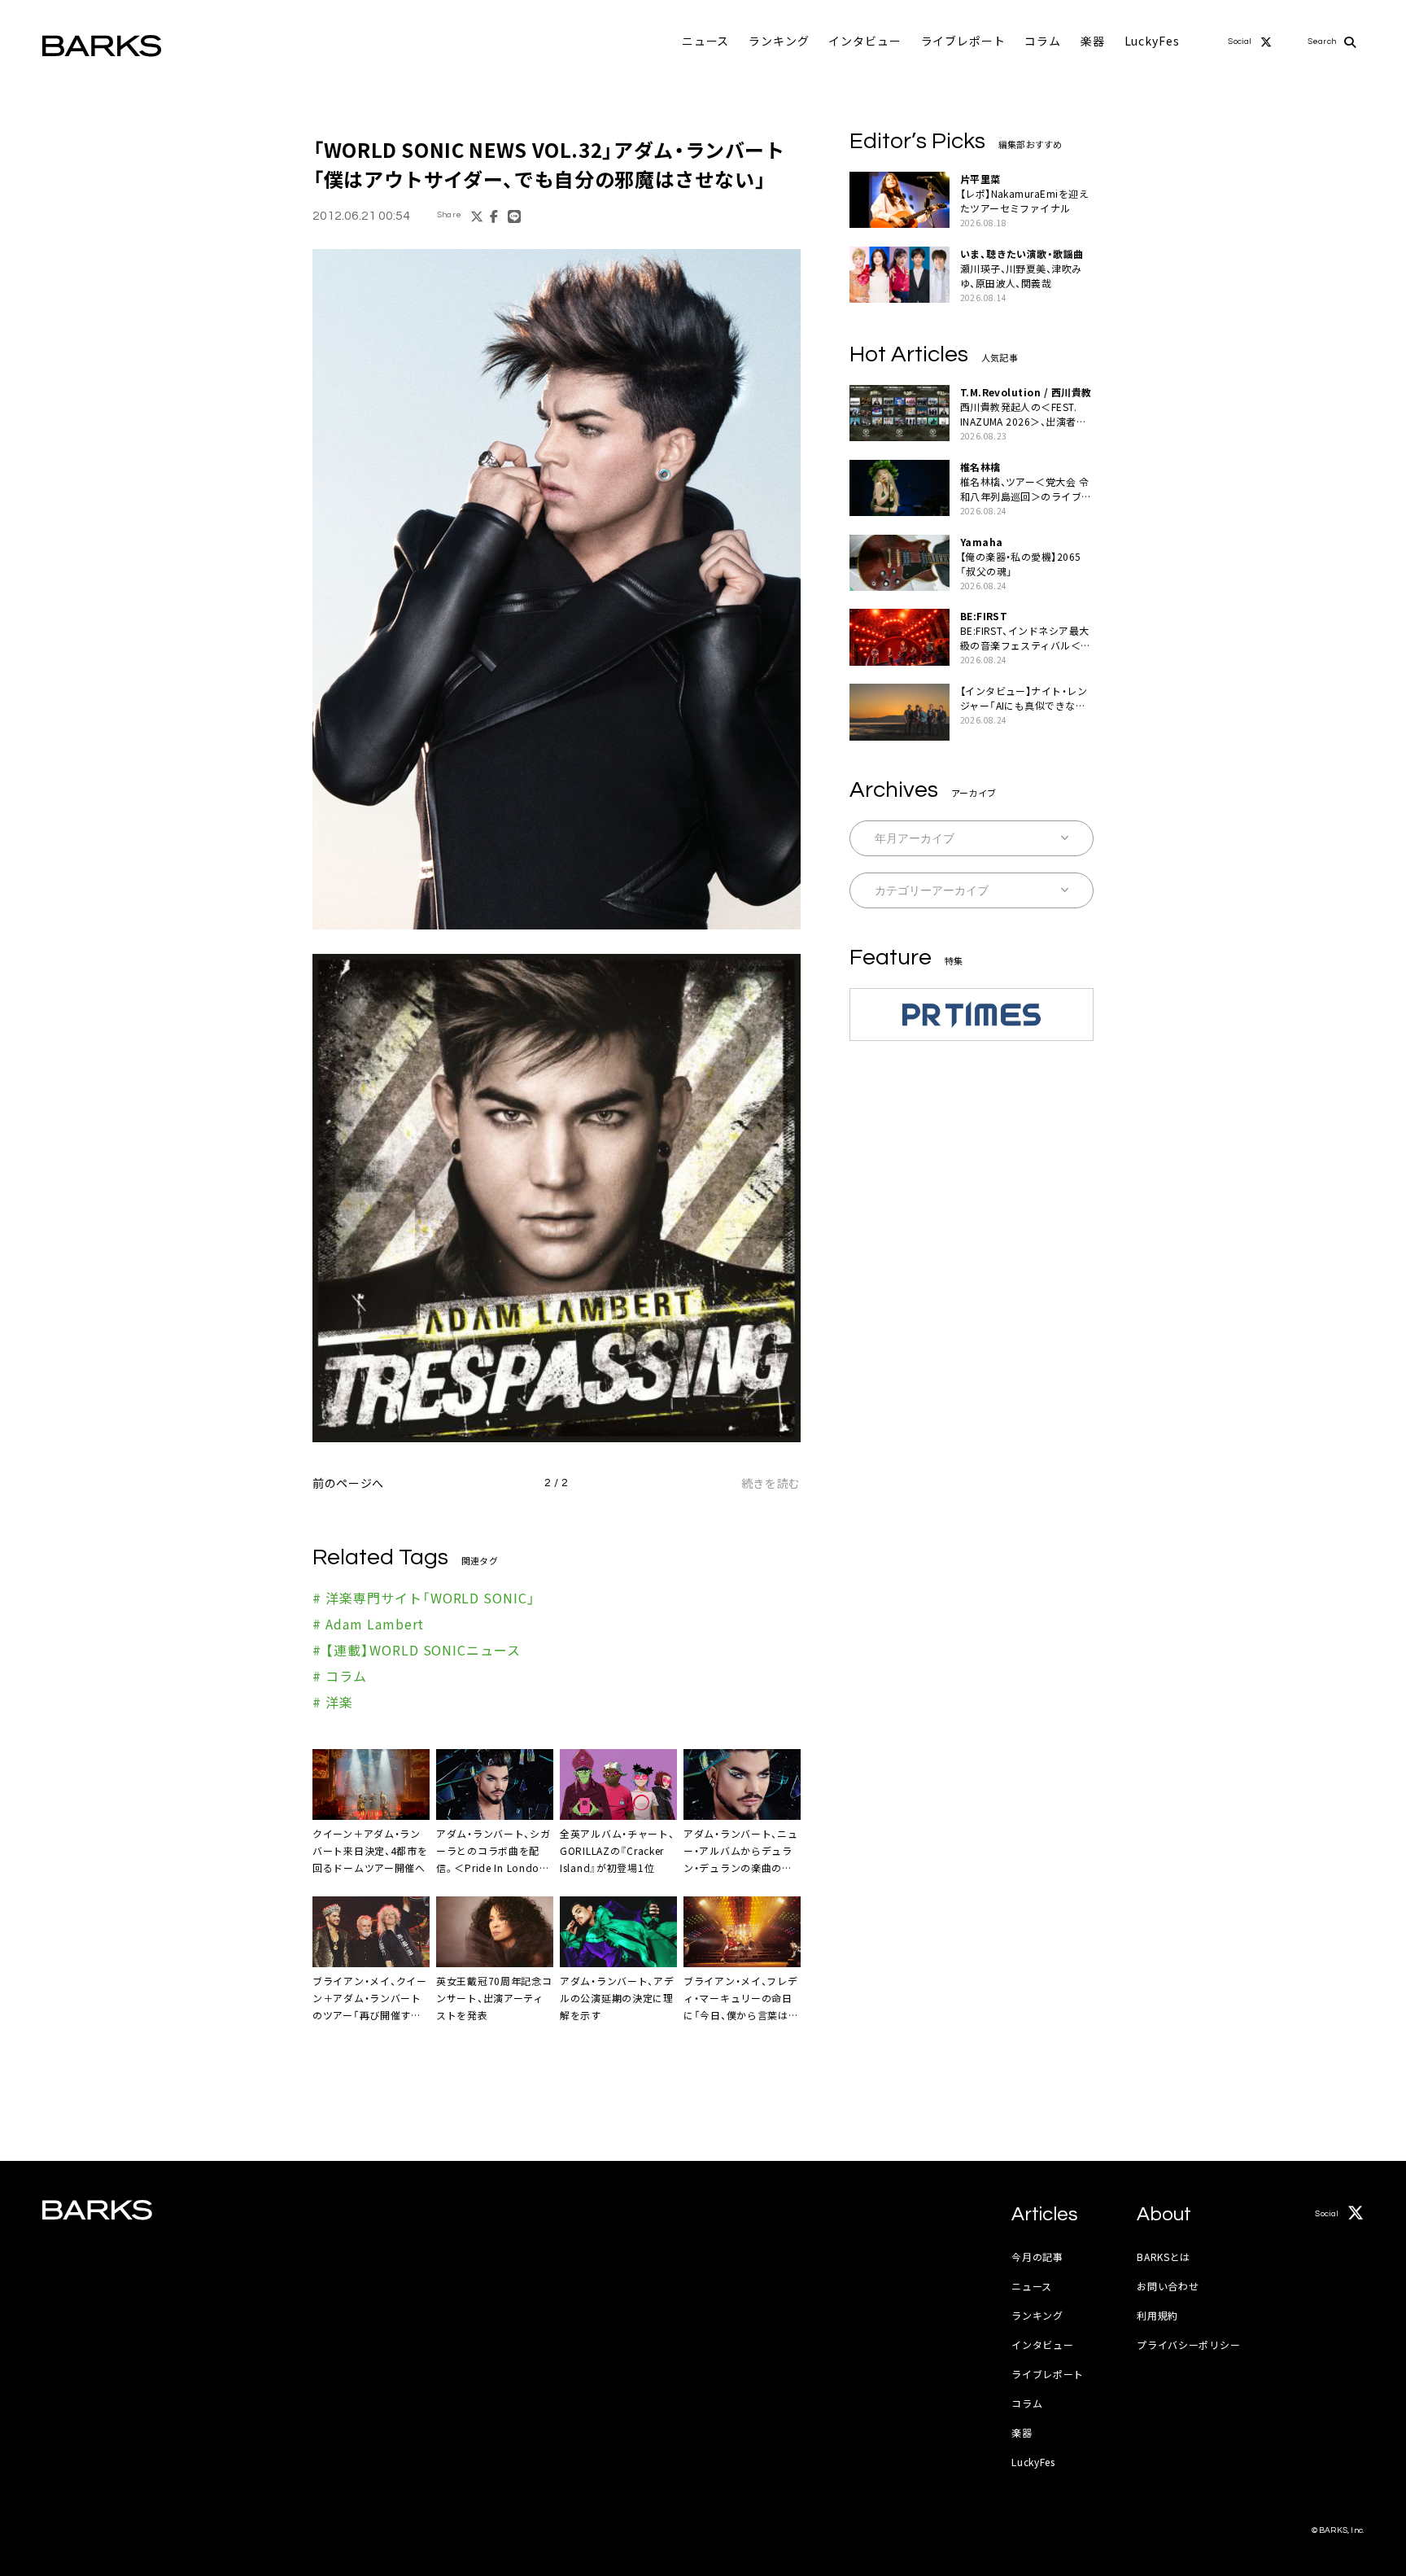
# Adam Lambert (368, 1624)
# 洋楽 (333, 1702)
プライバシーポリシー (1188, 2344)
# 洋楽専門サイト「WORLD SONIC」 (424, 1598)
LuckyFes (1152, 41)
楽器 (1093, 41)
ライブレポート (963, 41)
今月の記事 (1037, 2257)
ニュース (705, 41)
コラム (1043, 41)
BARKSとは (1164, 2257)
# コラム (340, 1676)
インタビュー (865, 41)
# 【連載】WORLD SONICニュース (417, 1650)
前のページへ (348, 1483)
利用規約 (1157, 2315)
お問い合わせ (1168, 2286)
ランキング (779, 41)
